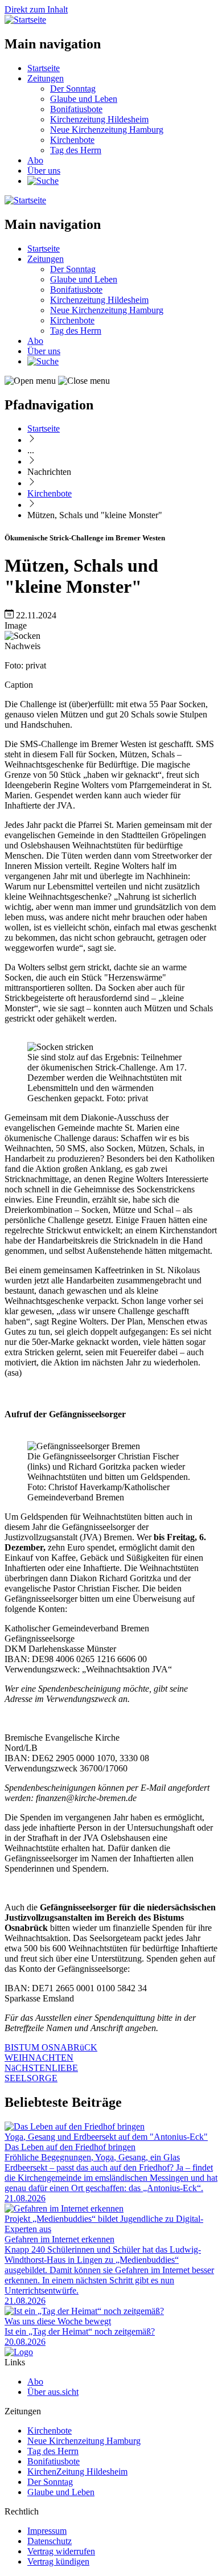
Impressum (47, 2531)
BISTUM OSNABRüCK (51, 2047)
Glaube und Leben (84, 99)
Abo (35, 160)
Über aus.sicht (53, 2392)
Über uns (44, 171)
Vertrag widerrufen (61, 2551)
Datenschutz (50, 2541)
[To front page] (19, 2352)
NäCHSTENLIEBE (41, 2068)
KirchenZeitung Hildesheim (77, 2472)
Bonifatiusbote (76, 109)
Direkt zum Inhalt (36, 9)
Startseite (44, 68)
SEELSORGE (31, 2078)
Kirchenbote (72, 140)
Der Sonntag (73, 89)
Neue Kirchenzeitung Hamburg (107, 130)
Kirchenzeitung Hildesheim (99, 119)
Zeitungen (46, 78)
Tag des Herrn (76, 150)
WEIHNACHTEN (39, 2058)
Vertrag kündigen (58, 2561)
